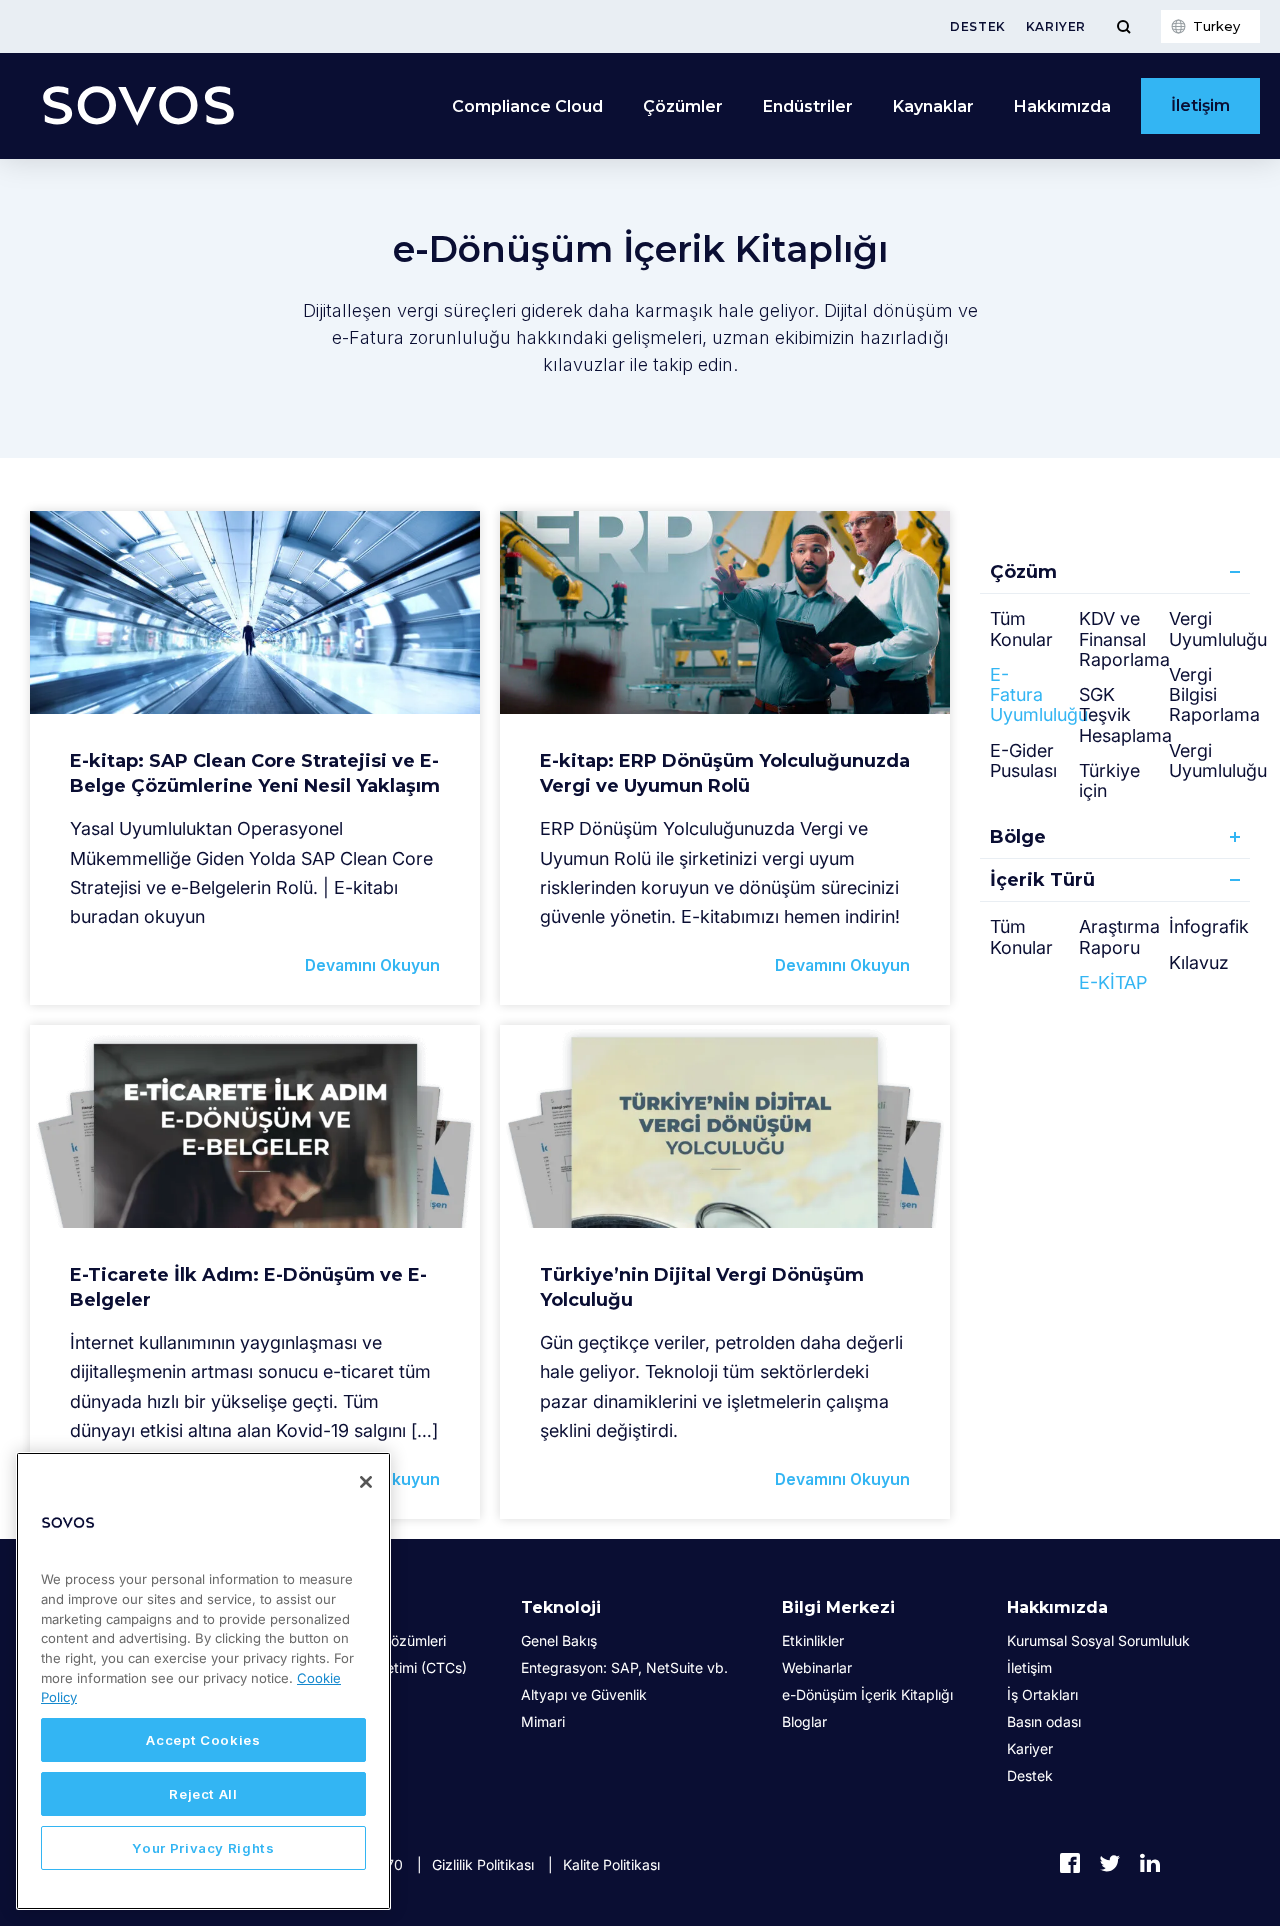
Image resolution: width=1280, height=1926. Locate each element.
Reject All (203, 1794)
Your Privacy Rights (203, 1848)
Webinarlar (817, 1667)
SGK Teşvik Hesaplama (1125, 715)
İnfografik (1209, 926)
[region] (203, 1681)
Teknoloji (561, 1607)
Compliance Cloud (527, 106)
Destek (978, 26)
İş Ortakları (1042, 1694)
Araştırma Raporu (1119, 936)
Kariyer (1056, 26)
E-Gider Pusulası (1023, 760)
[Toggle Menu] (1123, 26)
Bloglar (804, 1721)
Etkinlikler (813, 1640)
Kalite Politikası (611, 1864)
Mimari (543, 1721)
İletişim (1200, 105)
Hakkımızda (1057, 1607)
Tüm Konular (1021, 628)
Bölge (1018, 837)
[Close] (366, 1482)
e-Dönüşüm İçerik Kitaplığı (867, 1694)
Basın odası (1044, 1721)
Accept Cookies (203, 1740)
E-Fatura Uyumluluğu (1039, 695)
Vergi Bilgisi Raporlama (1214, 695)
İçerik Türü (1042, 880)
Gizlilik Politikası (483, 1864)
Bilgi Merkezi (838, 1607)
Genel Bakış (559, 1640)
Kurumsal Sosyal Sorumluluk (1098, 1640)
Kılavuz (1199, 962)
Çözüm (1023, 572)
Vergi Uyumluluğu (1218, 760)
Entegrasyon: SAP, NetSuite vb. (624, 1667)
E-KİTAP (1113, 982)
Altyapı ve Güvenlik (584, 1694)
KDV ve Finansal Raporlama (1124, 639)
